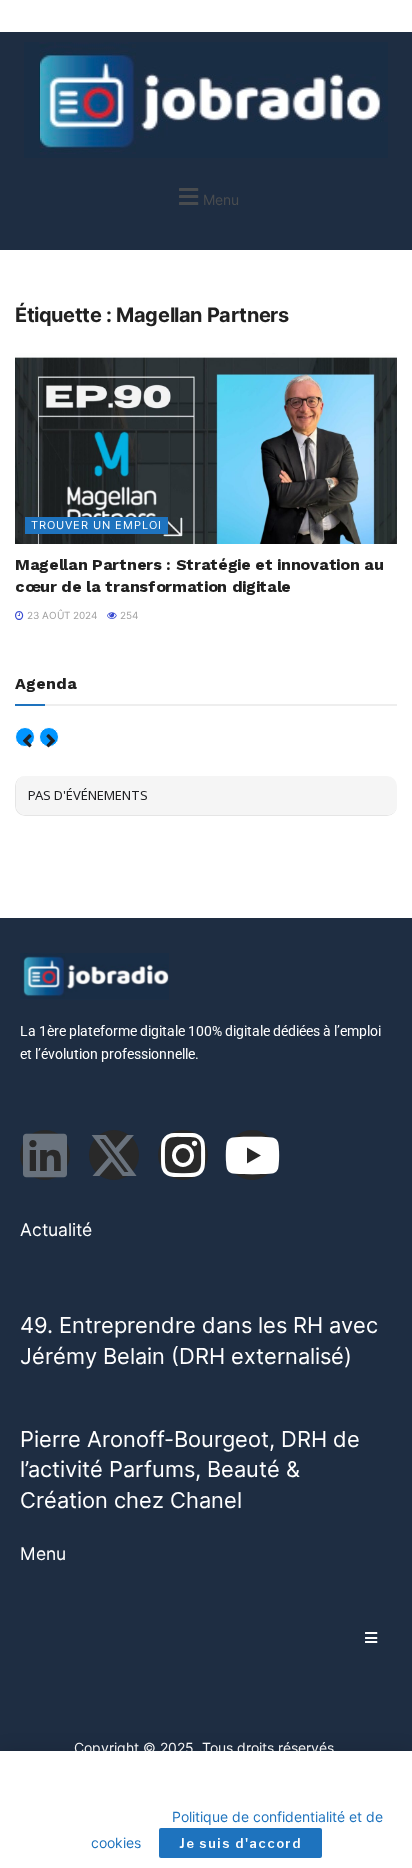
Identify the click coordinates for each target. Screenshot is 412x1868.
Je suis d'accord (240, 1843)
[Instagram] (183, 1155)
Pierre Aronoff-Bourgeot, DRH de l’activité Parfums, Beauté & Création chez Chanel (190, 1469)
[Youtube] (252, 1155)
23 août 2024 (60, 615)
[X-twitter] (114, 1155)
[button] (206, 196)
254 (127, 615)
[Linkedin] (45, 1155)
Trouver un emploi (96, 525)
